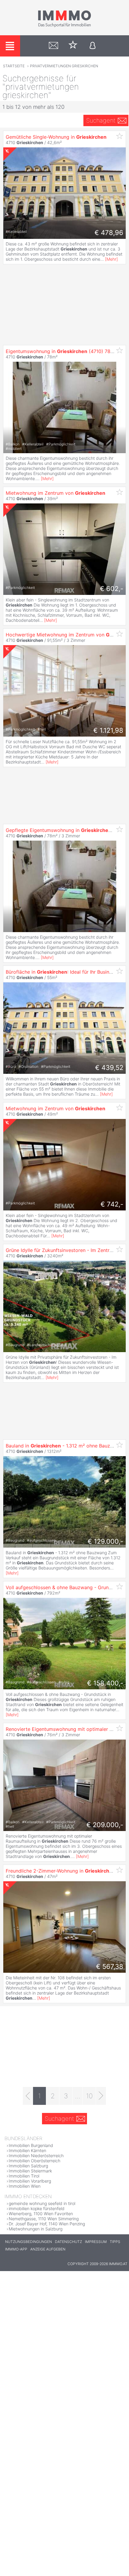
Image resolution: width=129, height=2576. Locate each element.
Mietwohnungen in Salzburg (36, 2229)
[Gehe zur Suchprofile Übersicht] (54, 46)
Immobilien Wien (25, 2186)
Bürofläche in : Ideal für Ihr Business (61, 972)
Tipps (115, 2242)
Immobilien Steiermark (30, 2171)
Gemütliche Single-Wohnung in (56, 137)
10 (89, 2096)
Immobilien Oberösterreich (34, 2161)
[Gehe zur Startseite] (64, 26)
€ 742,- (112, 1204)
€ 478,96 (109, 233)
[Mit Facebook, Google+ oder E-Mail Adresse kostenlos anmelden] (93, 46)
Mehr (111, 259)
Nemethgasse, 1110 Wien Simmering (44, 2219)
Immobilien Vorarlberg (30, 2181)
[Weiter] (101, 2096)
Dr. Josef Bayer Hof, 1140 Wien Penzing (47, 2224)
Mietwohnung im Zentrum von (55, 493)
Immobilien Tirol (24, 2176)
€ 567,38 (110, 1966)
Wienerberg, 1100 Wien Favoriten (41, 2214)
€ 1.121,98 (108, 730)
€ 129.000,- (105, 1541)
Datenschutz (68, 2242)
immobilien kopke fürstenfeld (37, 2208)
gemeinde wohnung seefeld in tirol (42, 2203)
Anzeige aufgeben (48, 2249)
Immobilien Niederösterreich (36, 2156)
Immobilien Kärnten (27, 2150)
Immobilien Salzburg (28, 2166)
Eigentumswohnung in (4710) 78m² (61, 351)
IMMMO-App (16, 2249)
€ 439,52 (109, 1068)
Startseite (14, 66)
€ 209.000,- (105, 1825)
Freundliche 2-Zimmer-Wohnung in (60, 1871)
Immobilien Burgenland (31, 2145)
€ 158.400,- (105, 1683)
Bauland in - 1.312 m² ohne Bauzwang (64, 1446)
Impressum (96, 2242)
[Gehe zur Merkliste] (73, 46)
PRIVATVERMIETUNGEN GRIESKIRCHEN (64, 66)
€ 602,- (112, 589)
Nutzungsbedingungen (28, 2242)
